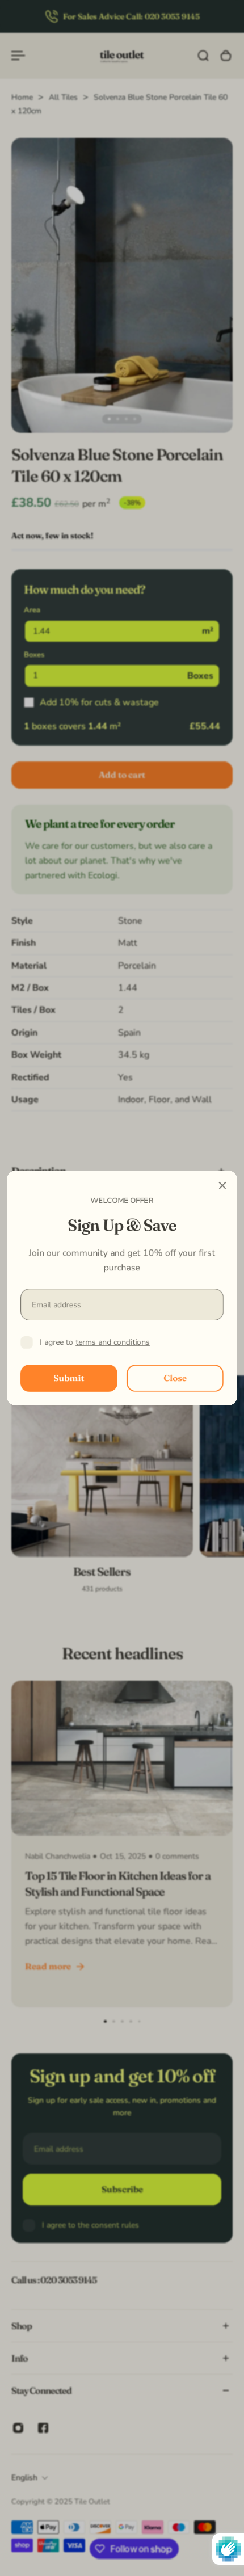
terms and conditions (113, 1342)
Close (175, 1378)
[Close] (222, 1185)
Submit (69, 1378)
